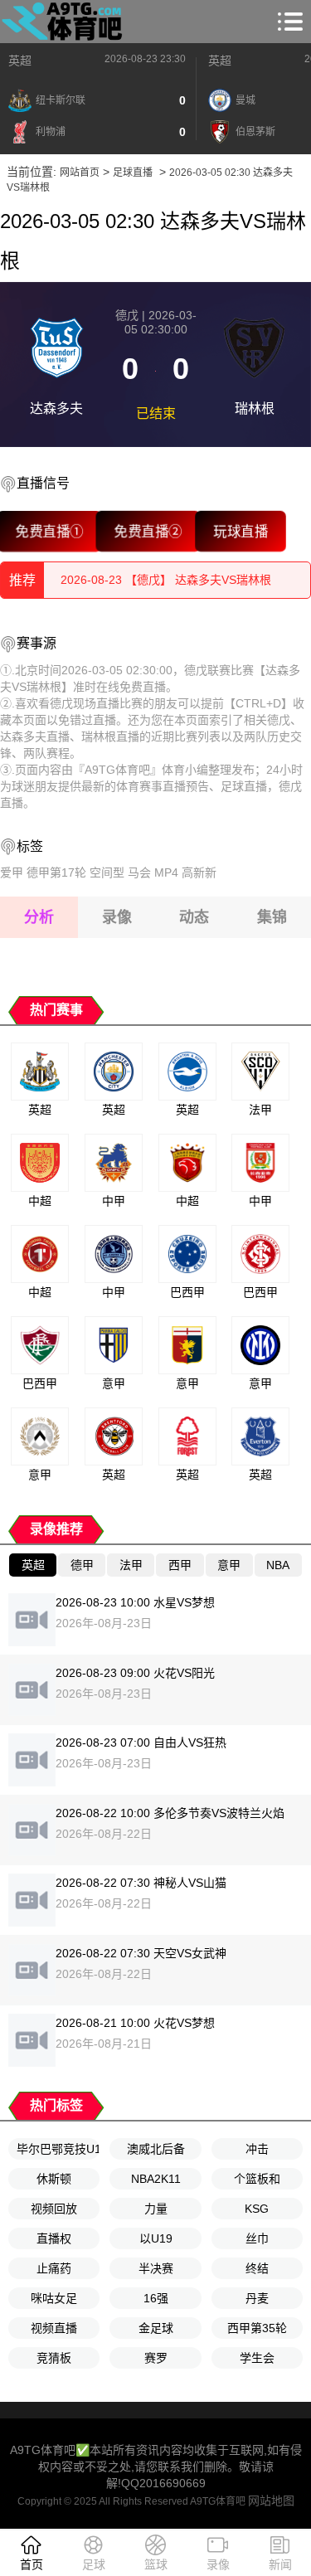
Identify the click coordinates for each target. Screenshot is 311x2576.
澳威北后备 (156, 2149)
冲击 (257, 2149)
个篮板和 (257, 2179)
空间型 (107, 872)
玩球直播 (241, 531)
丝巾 (257, 2238)
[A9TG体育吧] (65, 22)
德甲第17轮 (56, 872)
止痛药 (54, 2268)
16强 (156, 2298)
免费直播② (148, 531)
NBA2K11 (156, 2179)
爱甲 (12, 872)
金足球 (156, 2328)
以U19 (156, 2238)
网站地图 (271, 2501)
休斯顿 (54, 2179)
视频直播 (54, 2328)
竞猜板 (54, 2358)
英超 (20, 61)
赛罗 (156, 2358)
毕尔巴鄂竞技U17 (58, 2149)
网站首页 (80, 173)
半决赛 (156, 2268)
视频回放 (54, 2209)
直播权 (54, 2238)
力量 (156, 2209)
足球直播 (133, 173)
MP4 (166, 872)
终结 (257, 2268)
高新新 (199, 872)
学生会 (257, 2358)
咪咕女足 (54, 2298)
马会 (139, 872)
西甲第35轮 (257, 2328)
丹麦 (257, 2298)
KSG (257, 2209)
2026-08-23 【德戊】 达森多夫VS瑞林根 (166, 580)
